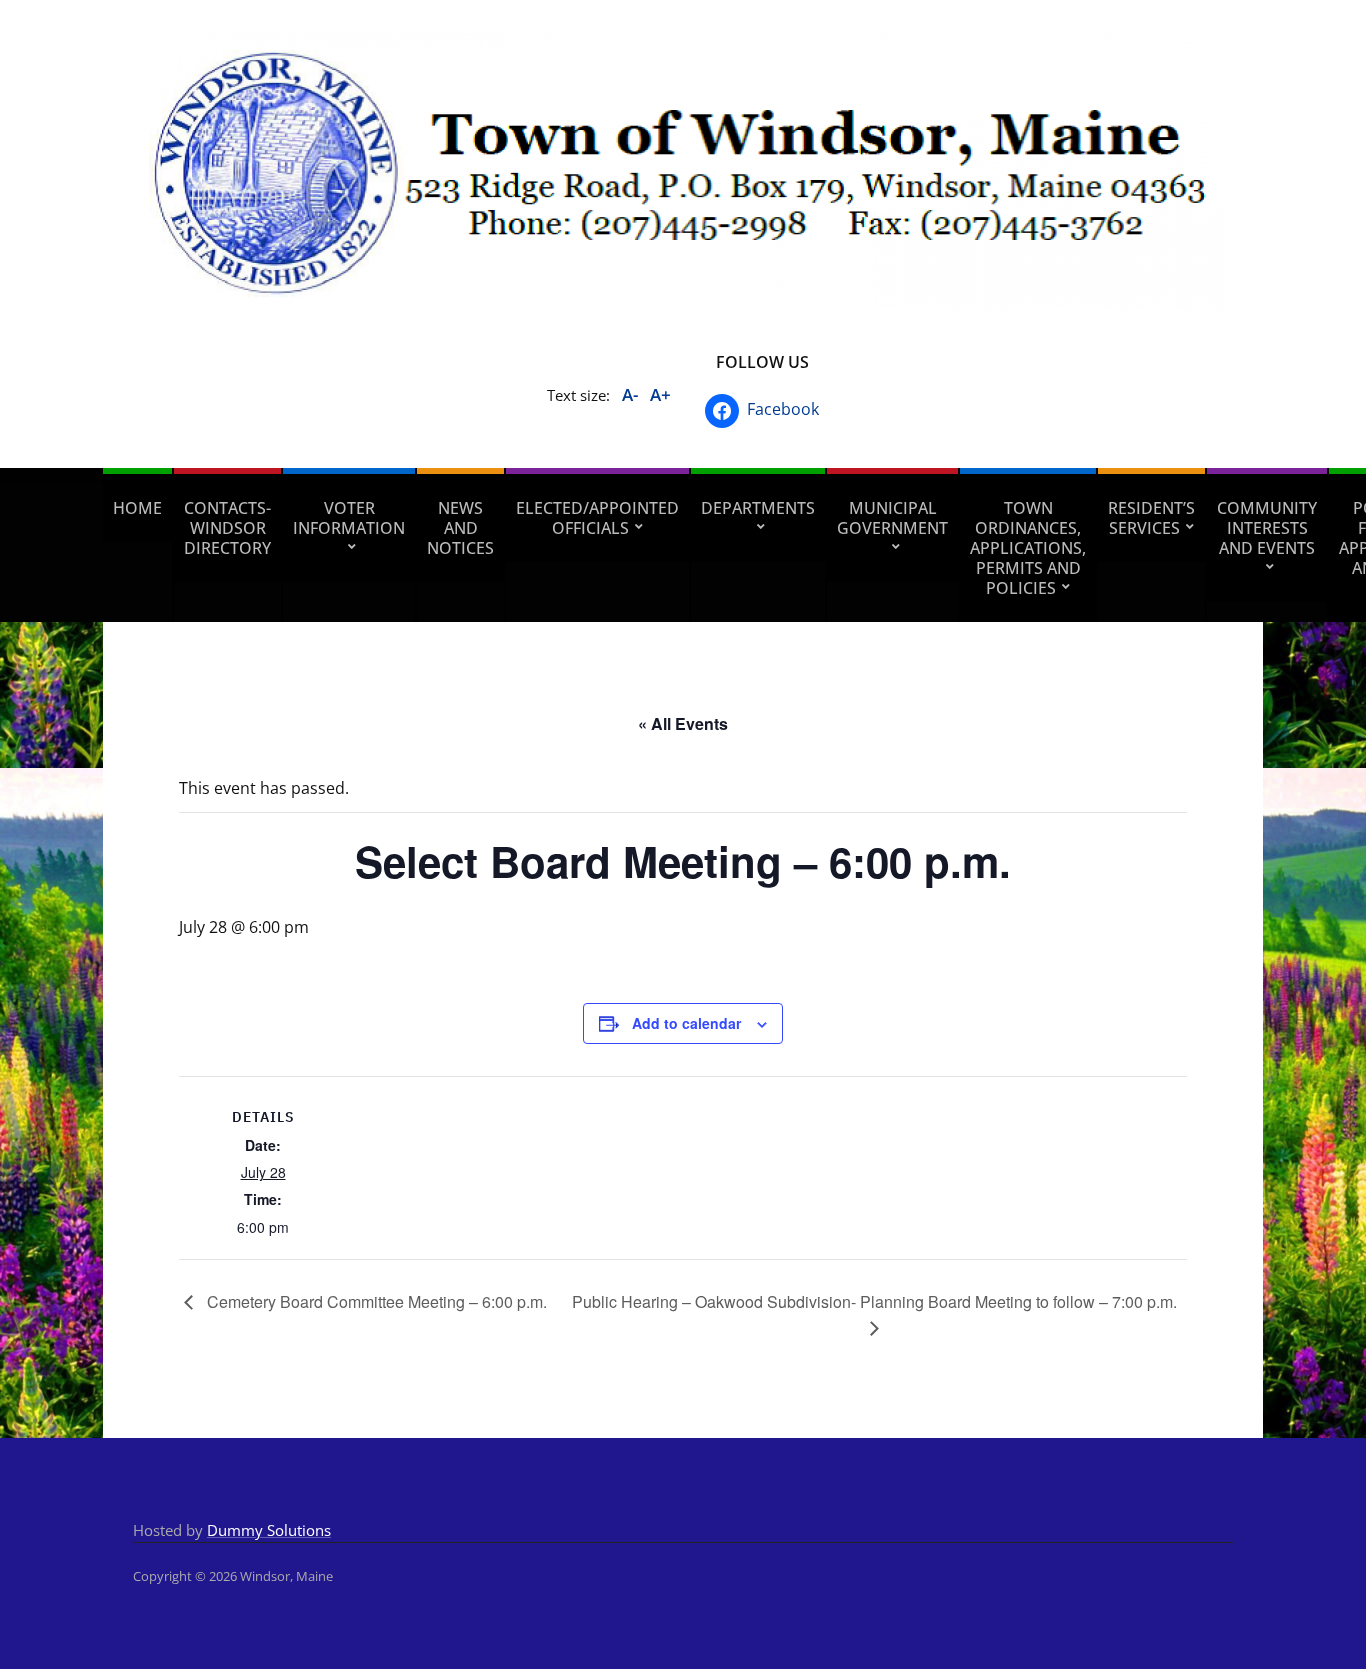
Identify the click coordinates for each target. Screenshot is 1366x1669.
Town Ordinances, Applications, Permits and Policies (1028, 548)
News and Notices (460, 528)
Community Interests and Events (1267, 528)
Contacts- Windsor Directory (227, 528)
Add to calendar (686, 1023)
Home (137, 508)
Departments (758, 508)
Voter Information (349, 518)
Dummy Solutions (269, 1530)
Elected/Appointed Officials (597, 518)
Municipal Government (892, 518)
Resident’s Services (1151, 518)
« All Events (683, 723)
